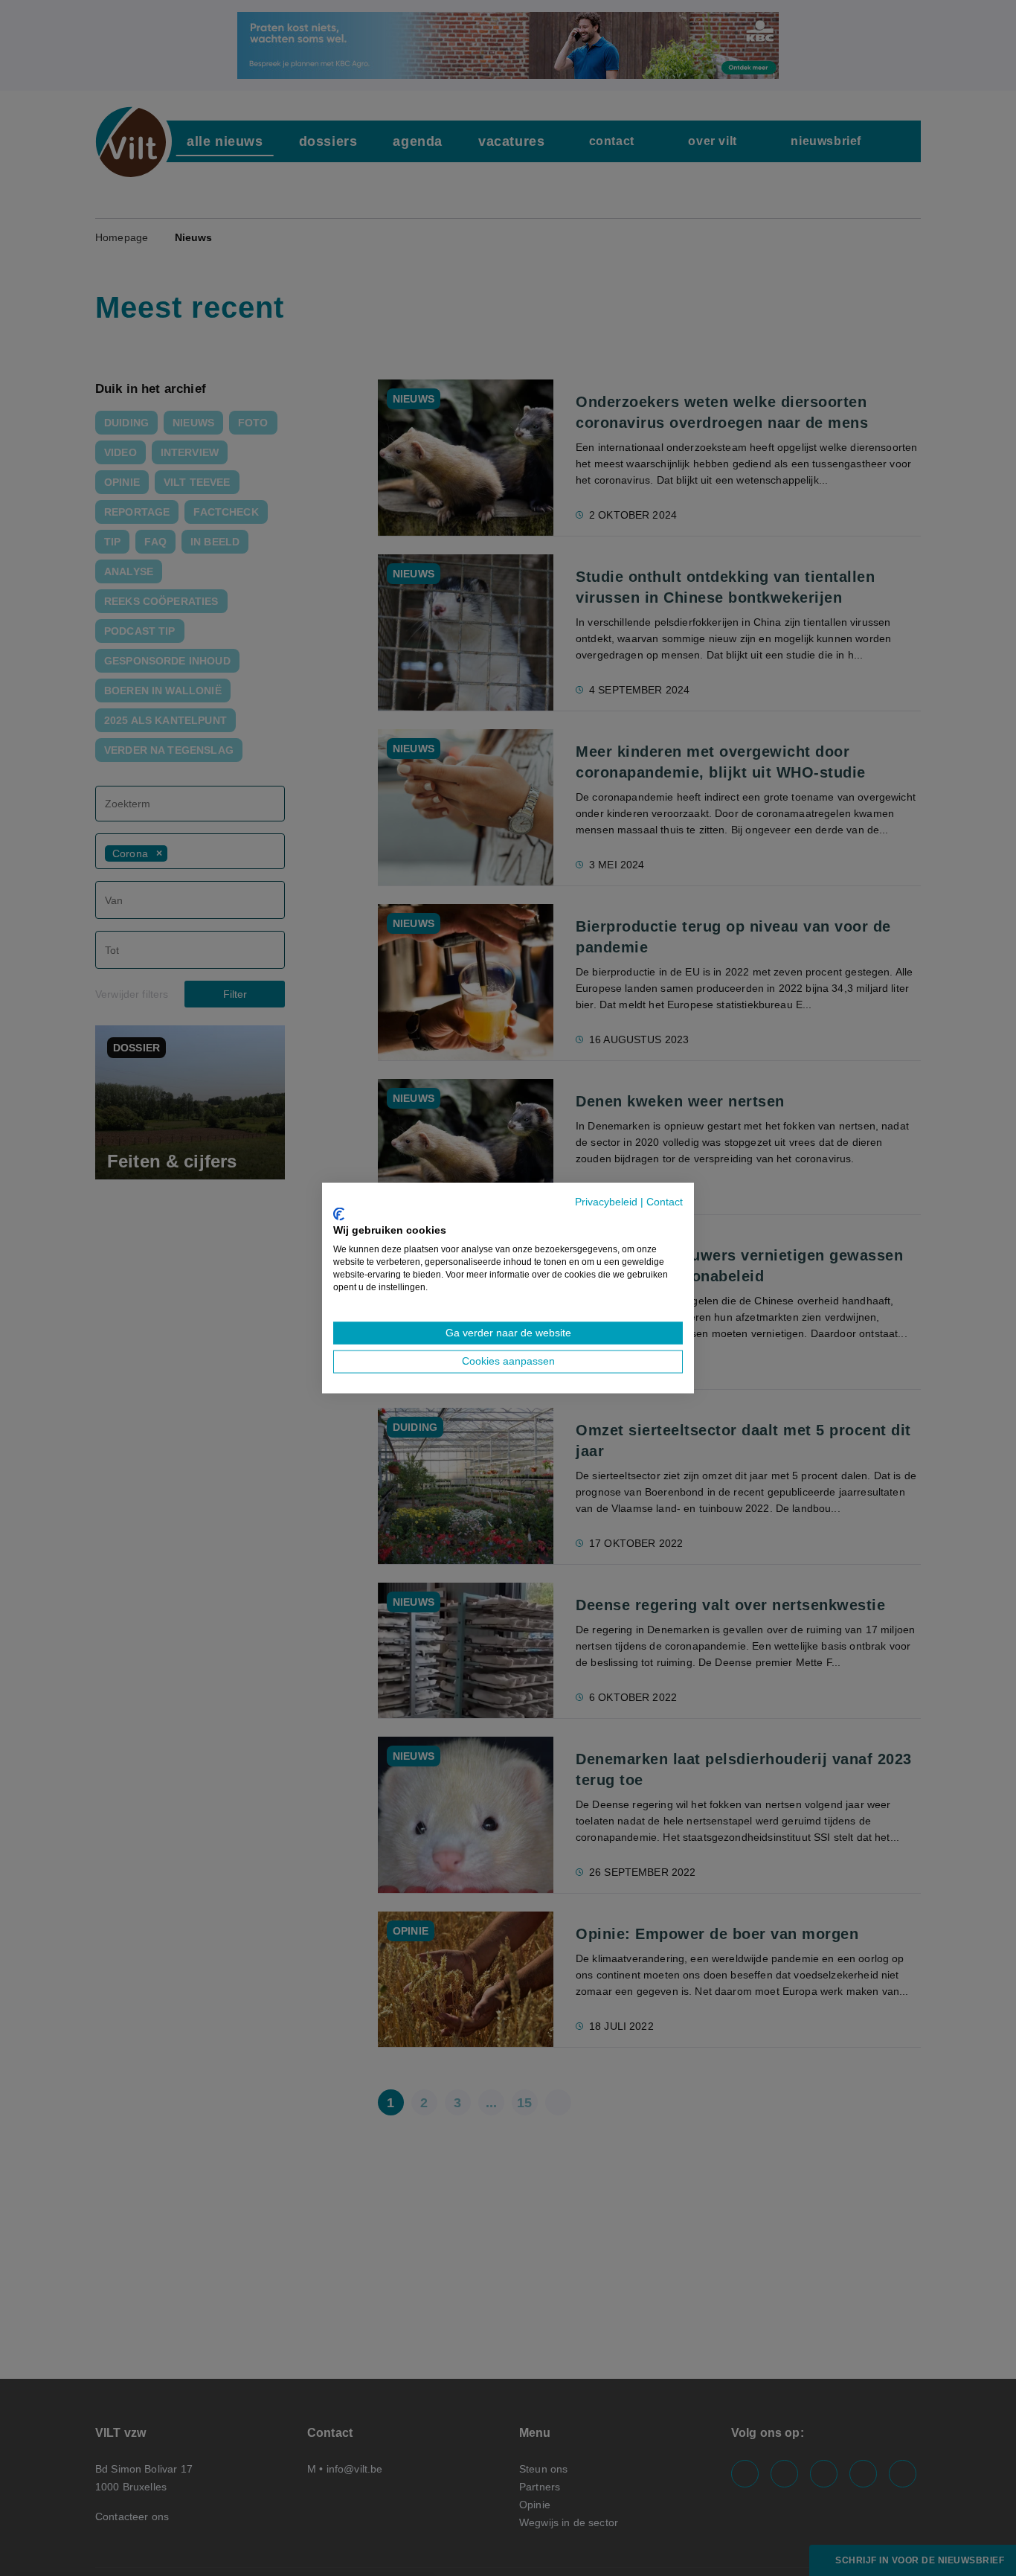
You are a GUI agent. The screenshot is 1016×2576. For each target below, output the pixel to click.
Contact (665, 1202)
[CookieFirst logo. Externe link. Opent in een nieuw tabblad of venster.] (339, 1214)
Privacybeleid (606, 1202)
